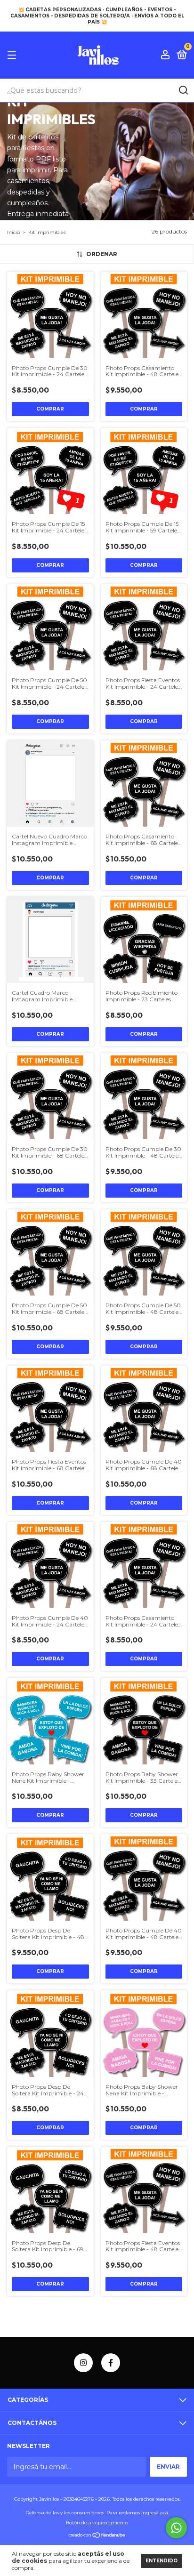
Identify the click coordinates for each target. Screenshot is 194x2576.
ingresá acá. (155, 2513)
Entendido (162, 2561)
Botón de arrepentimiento (97, 2523)
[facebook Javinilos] (111, 2363)
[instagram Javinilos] (83, 2363)
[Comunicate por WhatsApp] (176, 2528)
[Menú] (13, 55)
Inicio (13, 232)
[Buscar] (183, 90)
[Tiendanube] (97, 2536)
